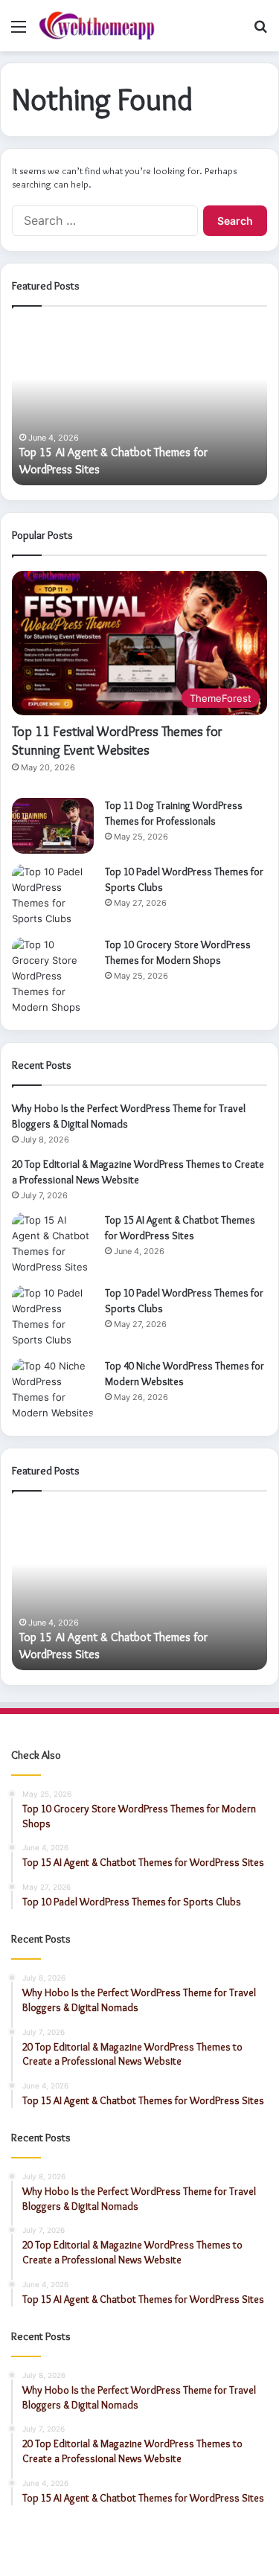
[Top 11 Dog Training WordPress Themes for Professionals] (53, 826)
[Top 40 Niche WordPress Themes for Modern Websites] (53, 1390)
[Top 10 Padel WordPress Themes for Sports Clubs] (53, 895)
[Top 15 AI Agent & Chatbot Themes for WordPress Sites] (53, 1244)
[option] (139, 403)
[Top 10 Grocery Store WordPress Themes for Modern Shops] (53, 976)
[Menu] (19, 32)
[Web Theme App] (97, 26)
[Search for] (260, 32)
